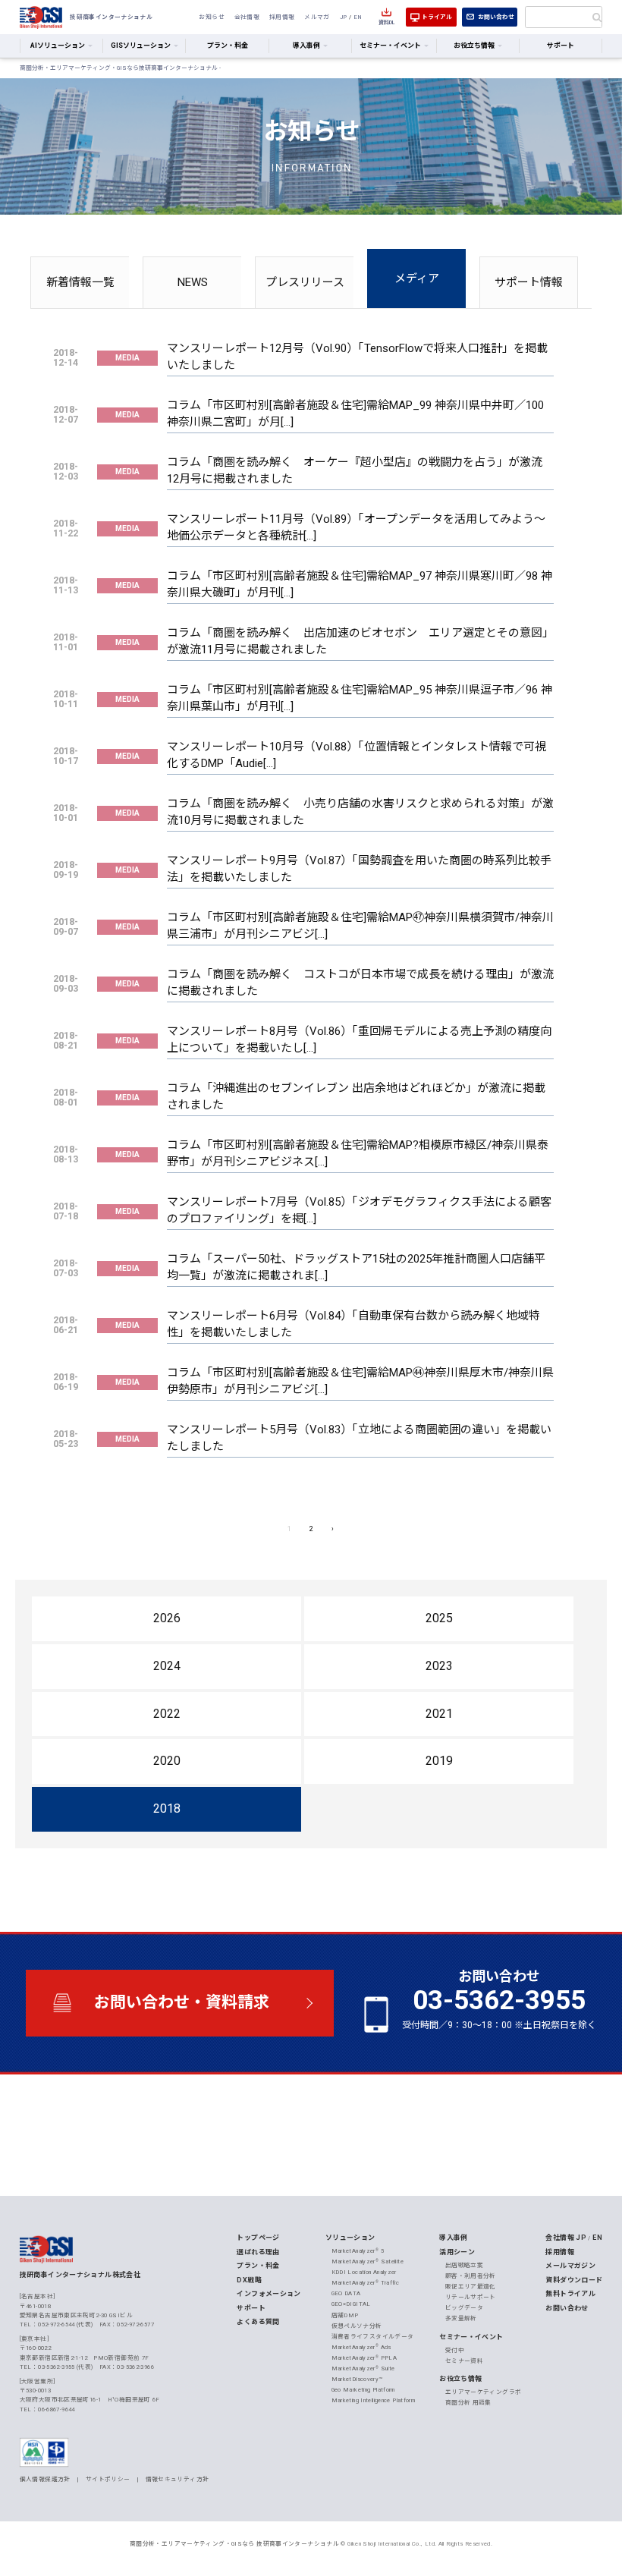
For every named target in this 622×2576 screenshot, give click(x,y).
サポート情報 (529, 282)
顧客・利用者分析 (471, 2276)
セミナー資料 (464, 2361)
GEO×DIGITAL (351, 2304)
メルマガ (317, 17)
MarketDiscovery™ (357, 2379)
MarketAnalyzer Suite (363, 2368)
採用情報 (282, 17)
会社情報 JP (566, 2238)
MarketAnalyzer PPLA (364, 2358)
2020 (167, 1761)
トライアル (437, 17)
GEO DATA (346, 2293)
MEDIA (127, 358)
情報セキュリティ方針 (177, 2479)
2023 (439, 1666)
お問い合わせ (496, 17)
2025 (439, 1618)
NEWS (193, 282)
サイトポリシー (108, 2479)
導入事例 (454, 2238)
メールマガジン (570, 2266)
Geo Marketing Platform (363, 2390)
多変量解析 (461, 2318)
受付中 (455, 2350)
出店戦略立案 (464, 2265)
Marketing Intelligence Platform (374, 2400)
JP (344, 17)
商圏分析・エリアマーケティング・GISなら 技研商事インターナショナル (234, 2544)
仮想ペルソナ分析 (357, 2326)
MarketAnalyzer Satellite (368, 2261)
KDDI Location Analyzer (364, 2272)
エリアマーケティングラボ (484, 2392)
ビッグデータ (464, 2308)
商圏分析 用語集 (468, 2403)
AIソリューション (58, 46)
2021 (439, 1714)
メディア (417, 278)
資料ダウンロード (574, 2280)
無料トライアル (570, 2294)
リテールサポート (471, 2297)
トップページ (258, 2238)
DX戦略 (249, 2280)
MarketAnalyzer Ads (361, 2347)
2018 (167, 1809)
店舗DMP (345, 2315)
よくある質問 (258, 2322)
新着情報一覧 (80, 282)
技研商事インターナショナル (41, 17)
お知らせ (212, 17)
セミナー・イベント (471, 2337)
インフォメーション (269, 2294)
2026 (167, 1618)
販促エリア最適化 (471, 2287)
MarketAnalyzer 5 (358, 2251)
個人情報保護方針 (45, 2479)
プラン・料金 (228, 46)
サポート (561, 46)
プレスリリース (305, 282)
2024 (167, 1666)
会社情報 (247, 17)
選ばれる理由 (258, 2252)
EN (358, 17)
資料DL (386, 22)
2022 (167, 1714)
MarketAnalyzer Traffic (366, 2283)
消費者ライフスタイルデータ (373, 2337)
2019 (439, 1761)
